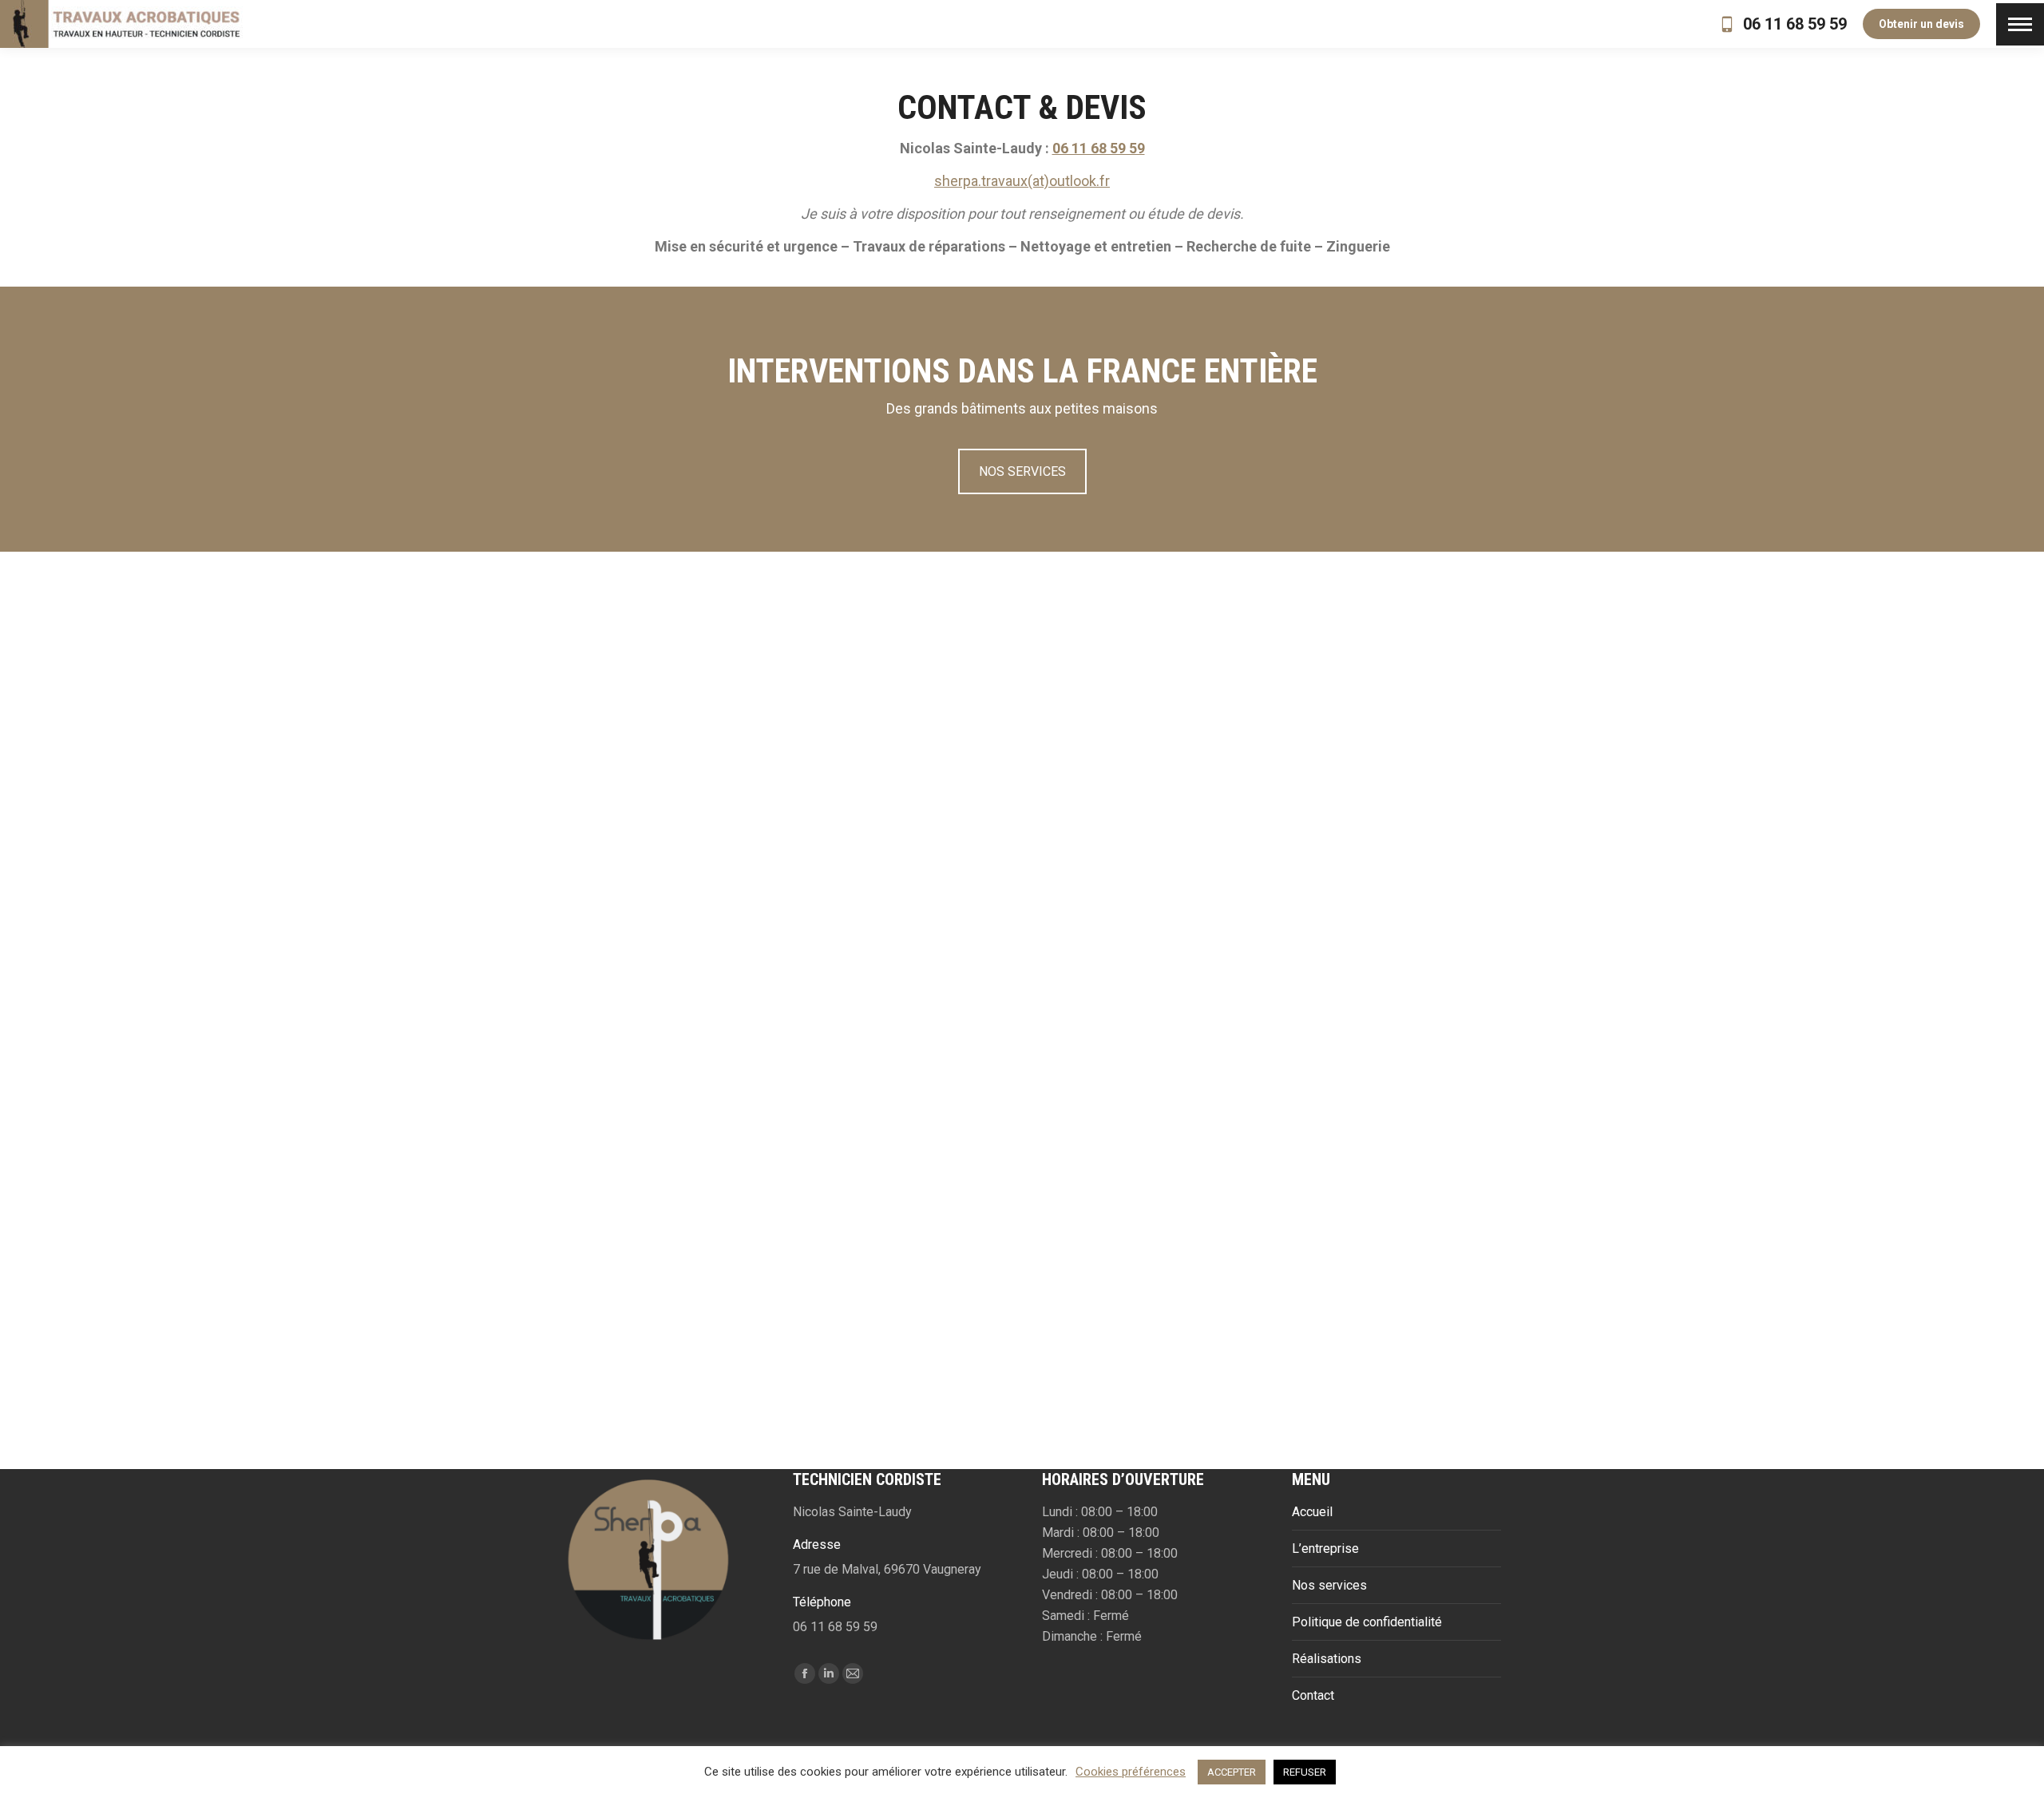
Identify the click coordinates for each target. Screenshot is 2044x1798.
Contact (1313, 1695)
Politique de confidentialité (1367, 1622)
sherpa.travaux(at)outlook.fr (1022, 181)
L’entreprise (1325, 1548)
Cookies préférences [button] (1131, 1772)
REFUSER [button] (1305, 1772)
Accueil (1312, 1512)
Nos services (1329, 1585)
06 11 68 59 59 (1795, 24)
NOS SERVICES (1022, 471)
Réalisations (1327, 1659)
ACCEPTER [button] (1232, 1772)
